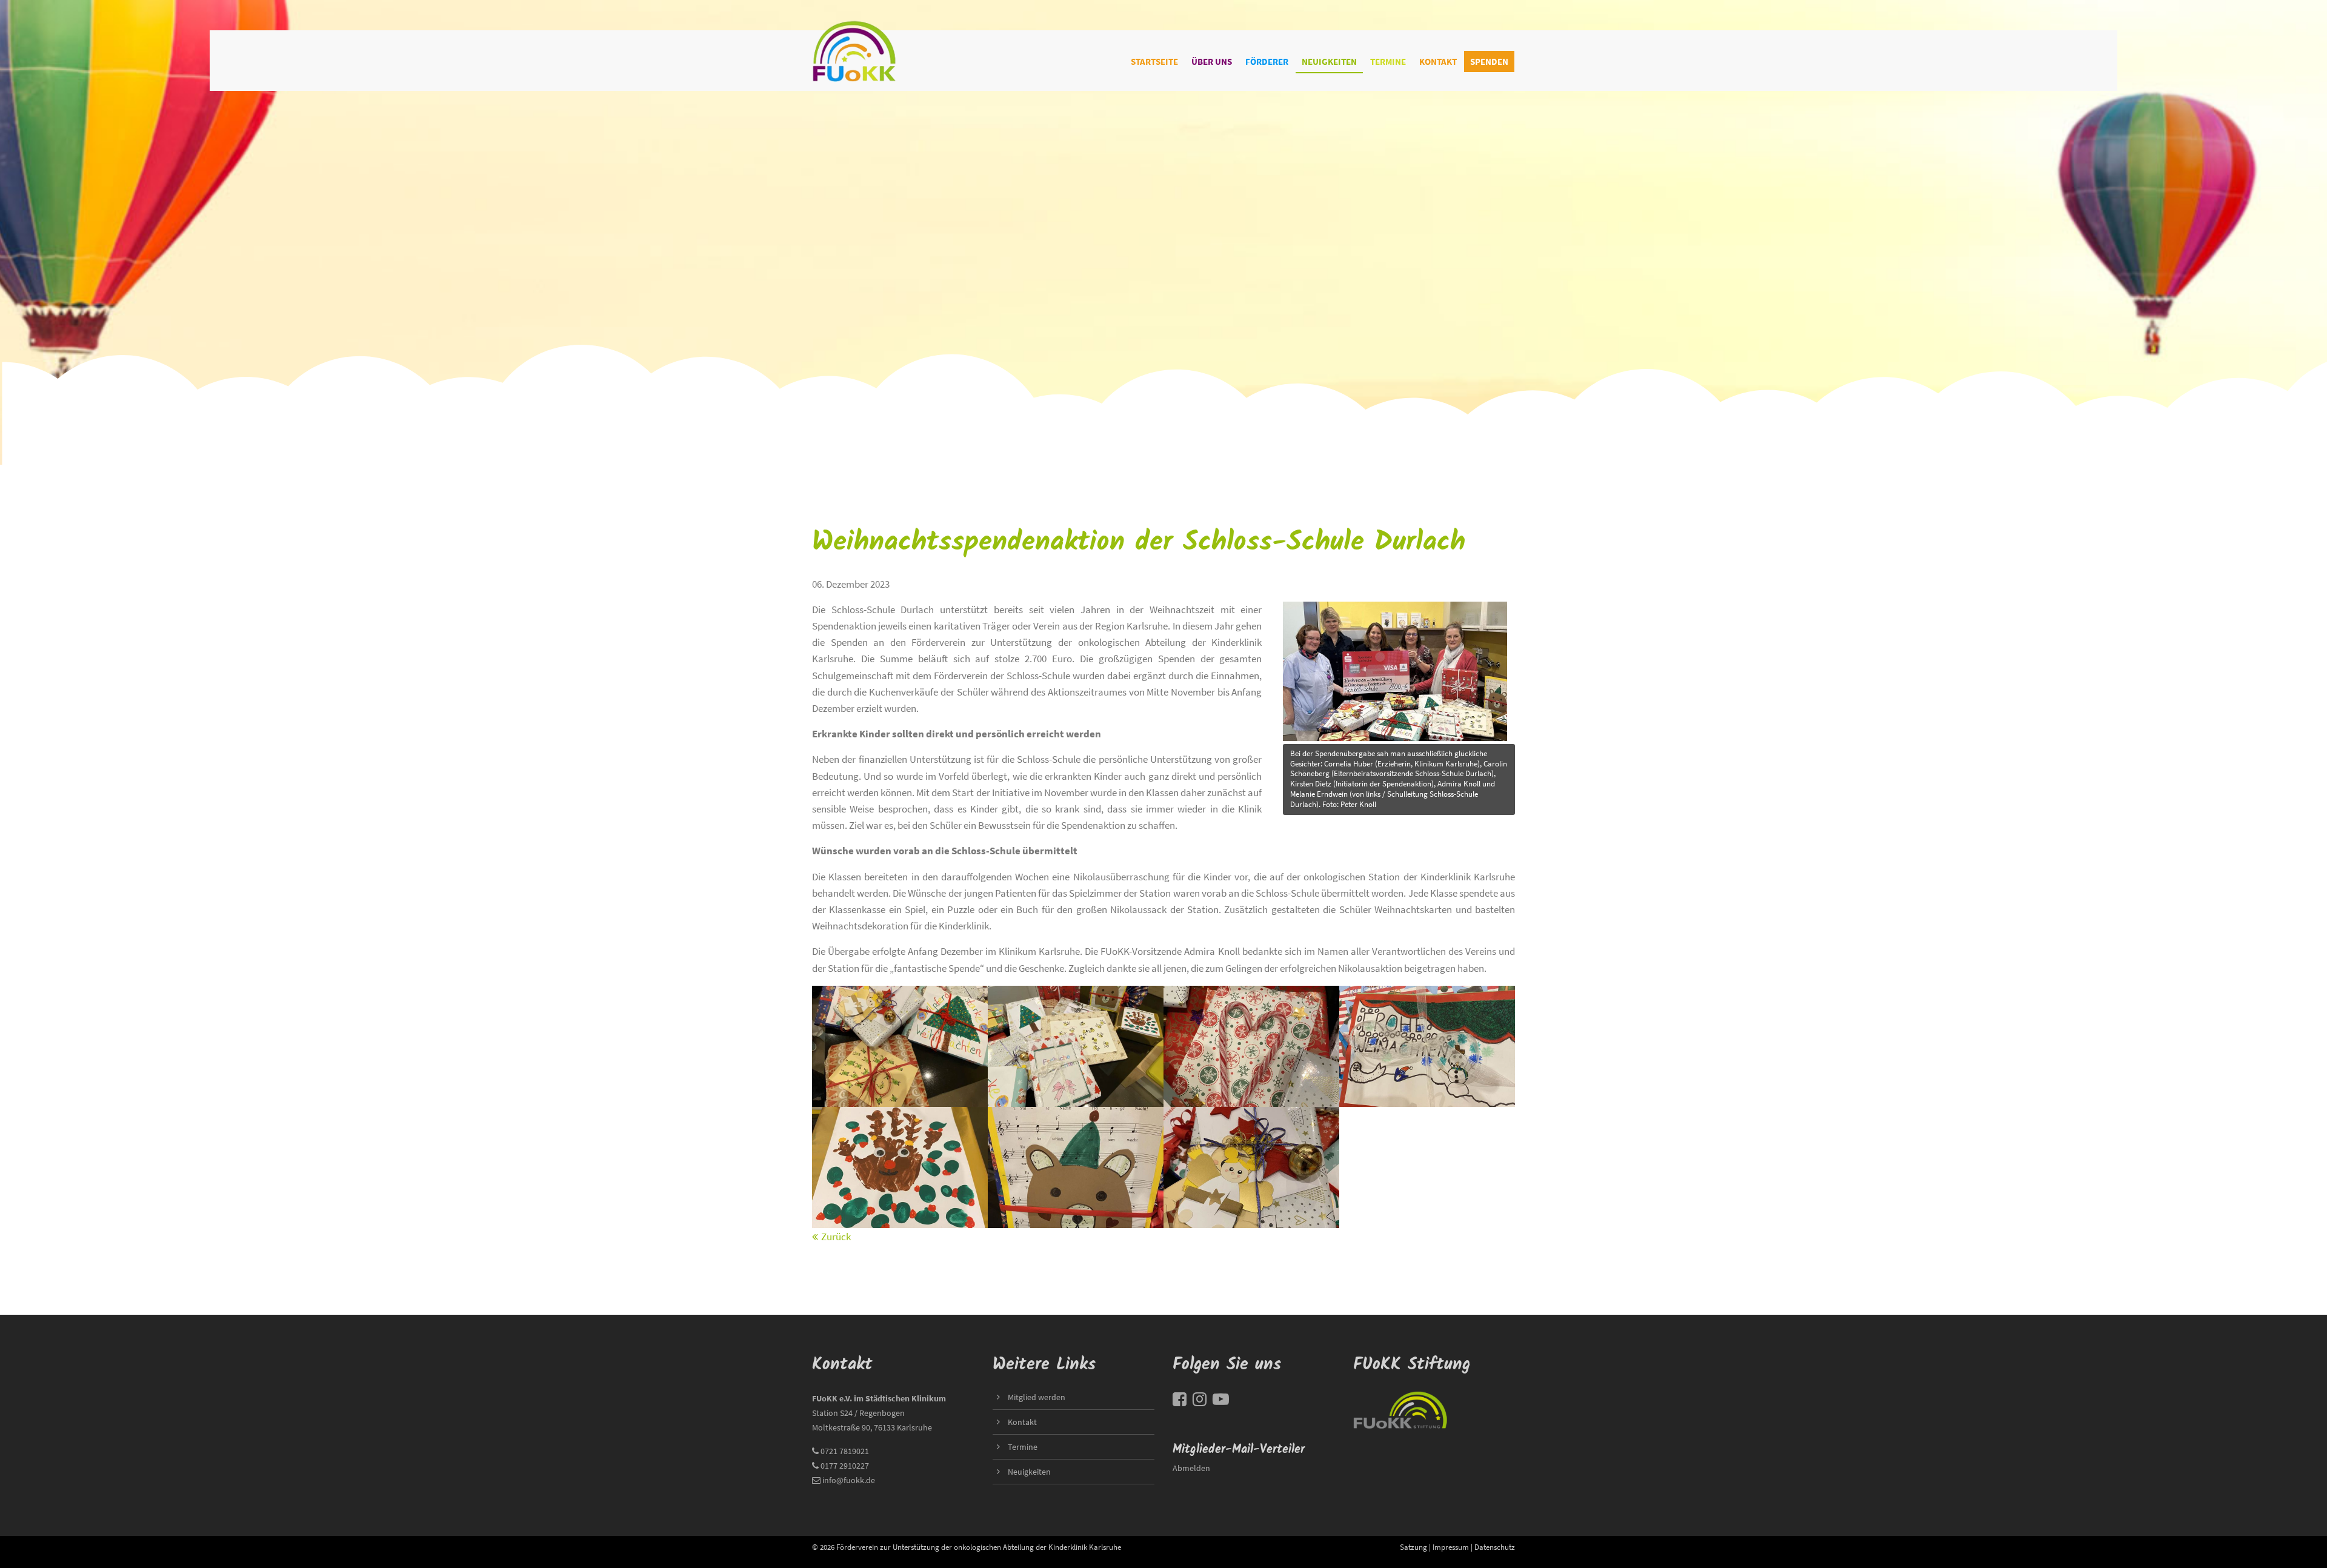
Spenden (1489, 61)
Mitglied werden (1037, 1397)
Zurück (836, 1237)
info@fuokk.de (849, 1480)
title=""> (1300, 602)
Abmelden (1191, 1468)
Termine (1388, 61)
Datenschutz (1495, 1547)
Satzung (1413, 1547)
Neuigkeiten (1329, 61)
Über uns (1212, 61)
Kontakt (1438, 61)
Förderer (1267, 61)
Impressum (1451, 1547)
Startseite (1154, 61)
